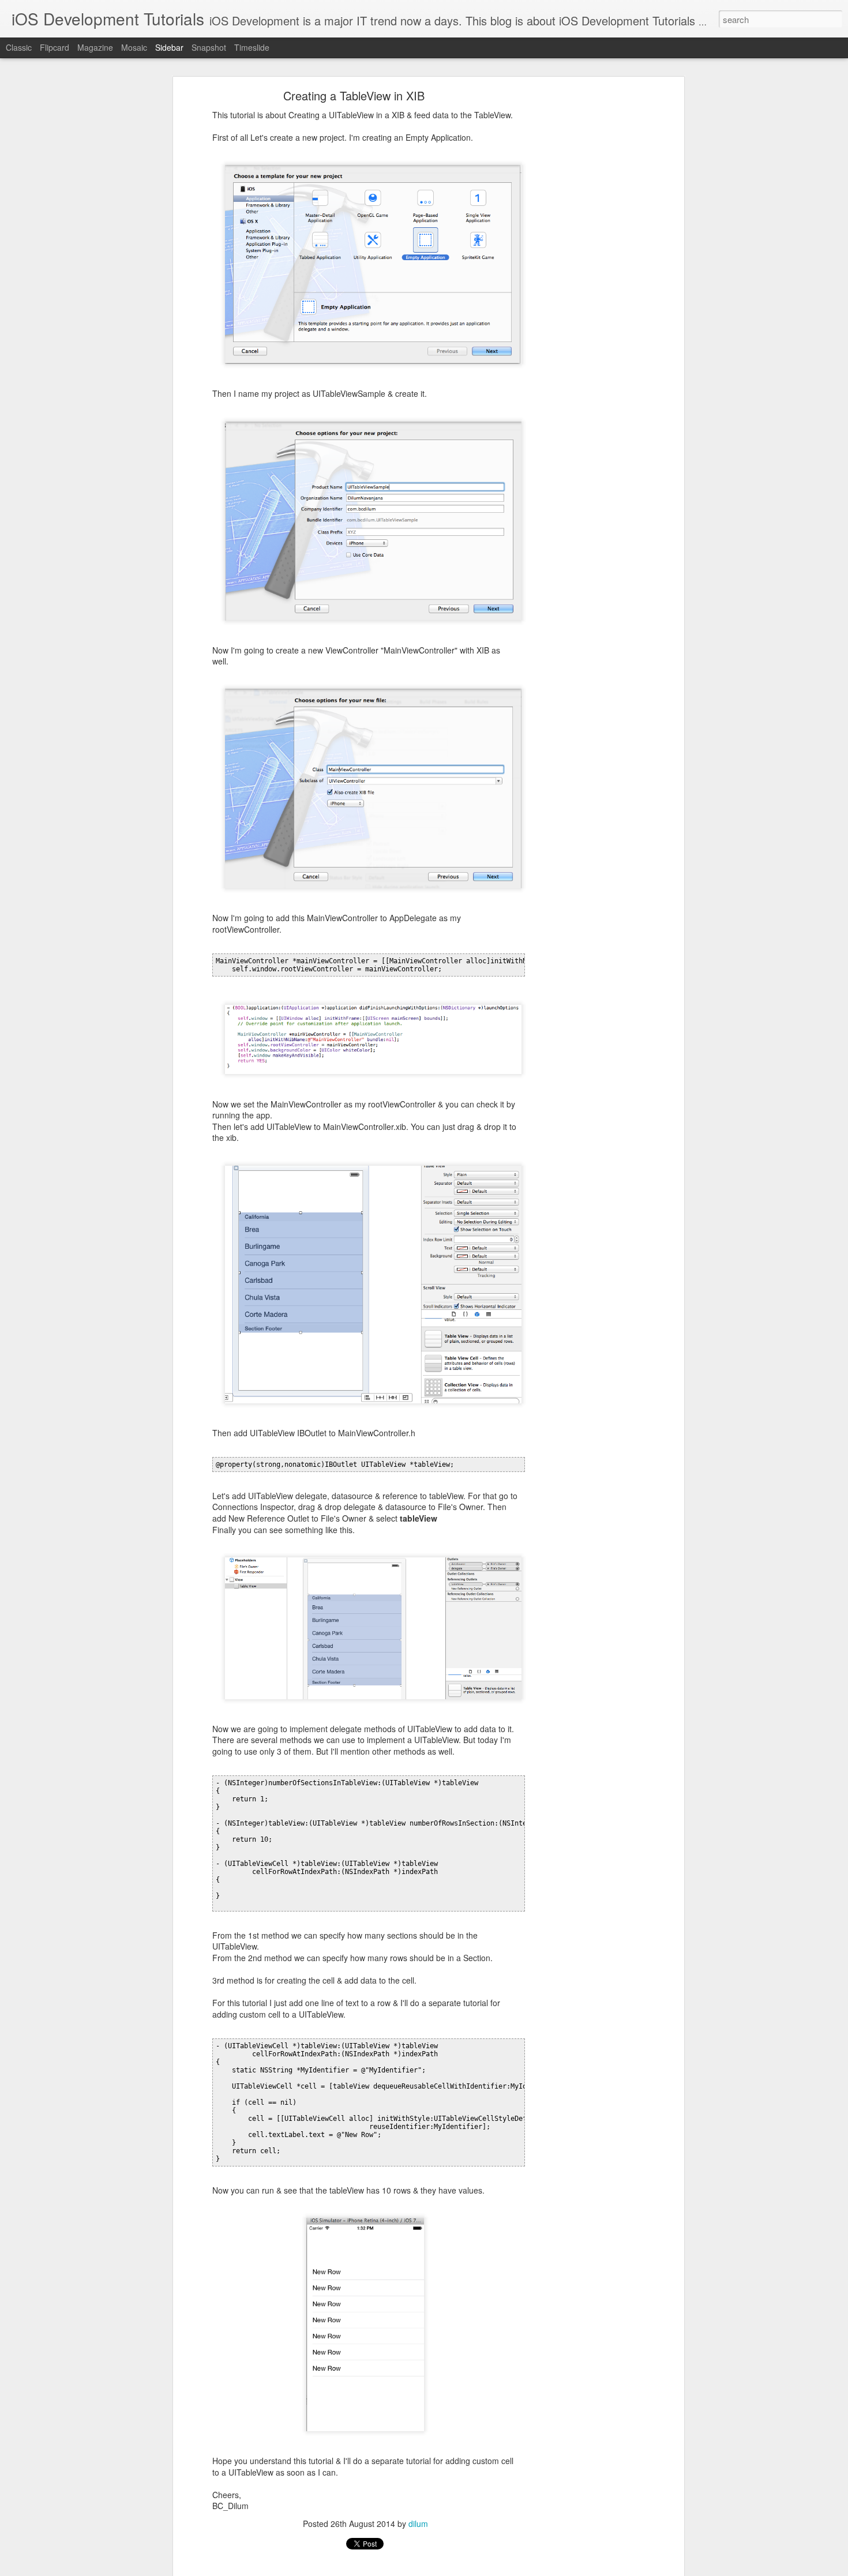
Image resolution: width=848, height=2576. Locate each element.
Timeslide (252, 47)
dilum (418, 2524)
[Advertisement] (581, 275)
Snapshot (209, 47)
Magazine (95, 47)
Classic (19, 47)
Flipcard (55, 47)
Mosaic (134, 47)
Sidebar (169, 47)
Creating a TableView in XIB (354, 95)
